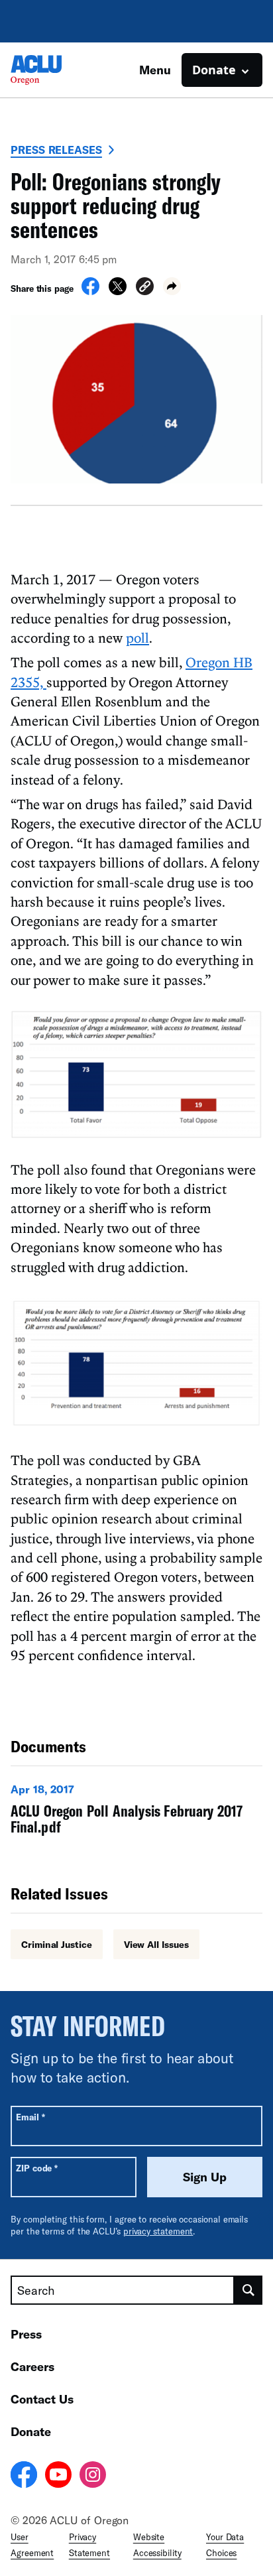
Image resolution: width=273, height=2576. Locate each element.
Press (26, 2334)
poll (137, 637)
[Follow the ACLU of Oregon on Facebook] (24, 2477)
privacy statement (158, 2231)
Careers (32, 2366)
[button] (145, 288)
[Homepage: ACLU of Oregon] (57, 70)
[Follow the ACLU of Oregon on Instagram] (93, 2477)
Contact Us (42, 2399)
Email (30, 2117)
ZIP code (37, 2168)
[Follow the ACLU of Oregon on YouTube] (58, 2477)
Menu (155, 70)
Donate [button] (214, 70)
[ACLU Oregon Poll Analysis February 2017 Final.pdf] (136, 1812)
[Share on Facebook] (90, 291)
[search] (248, 2290)
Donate (31, 2431)
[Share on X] (118, 291)
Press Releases (56, 150)
